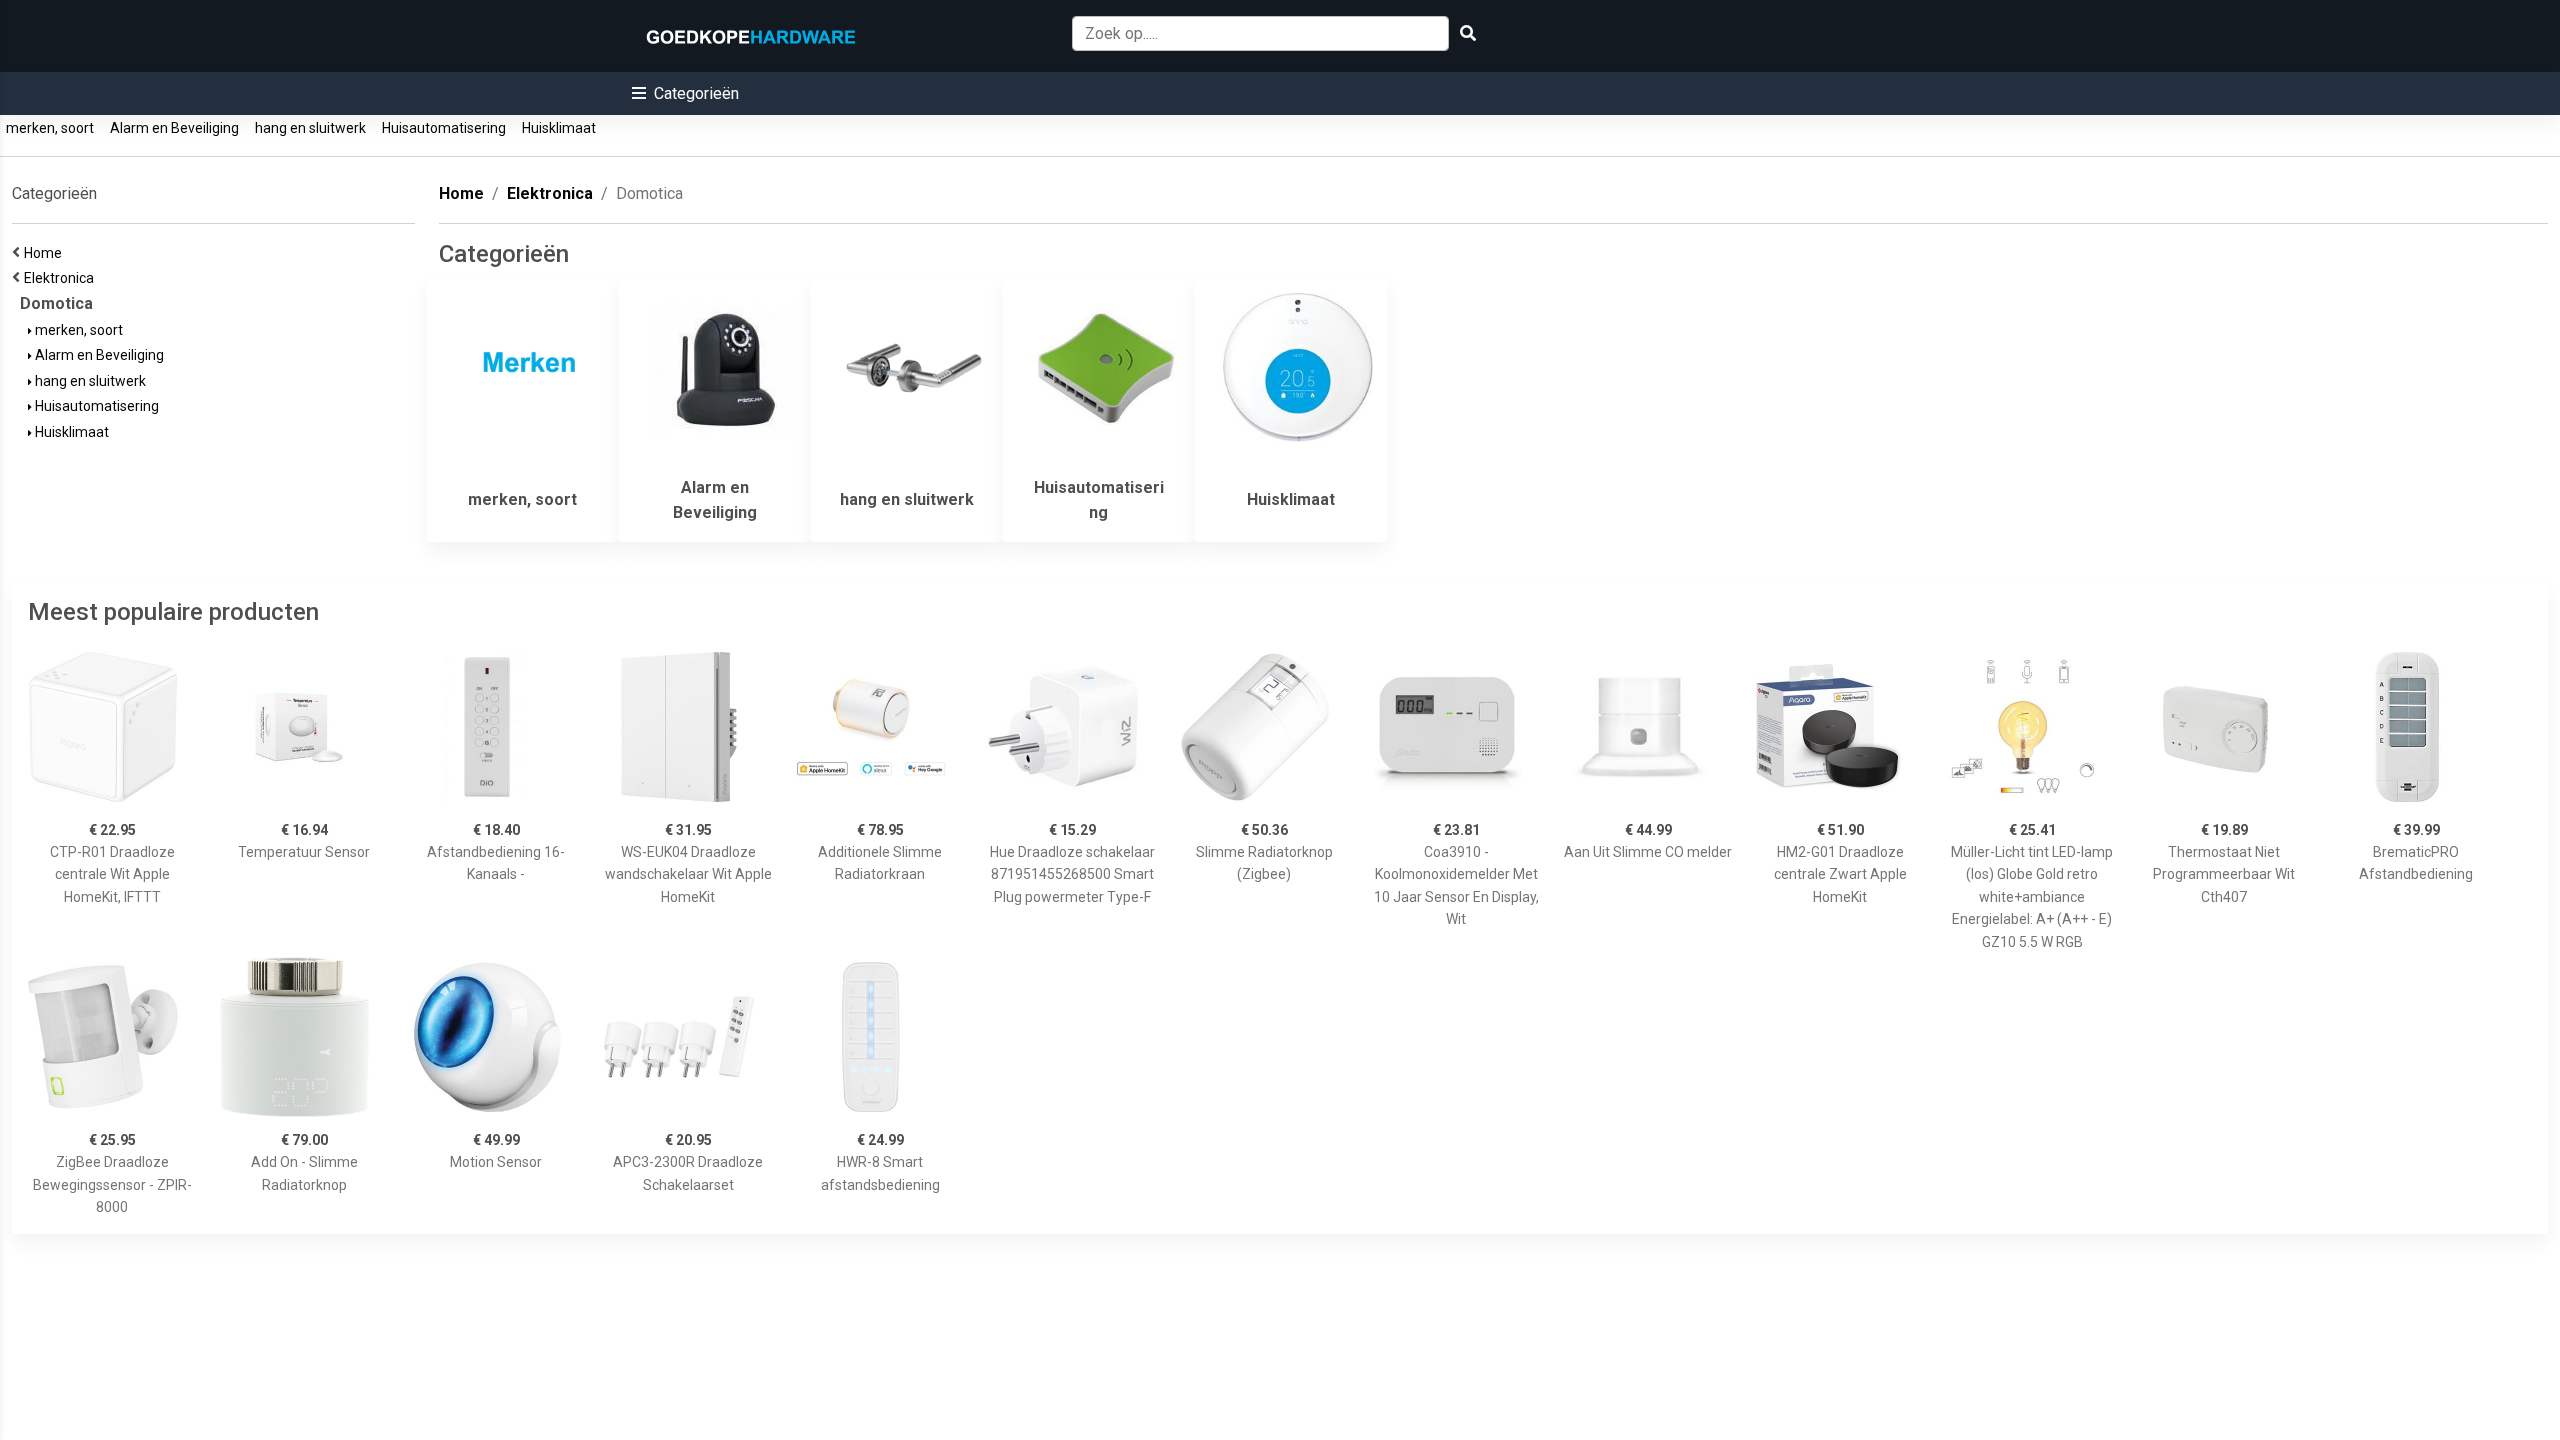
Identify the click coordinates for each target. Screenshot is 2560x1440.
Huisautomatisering (444, 128)
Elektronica (62, 278)
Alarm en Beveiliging (174, 128)
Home (46, 253)
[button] (685, 93)
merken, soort (50, 128)
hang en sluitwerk (310, 128)
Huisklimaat (559, 128)
